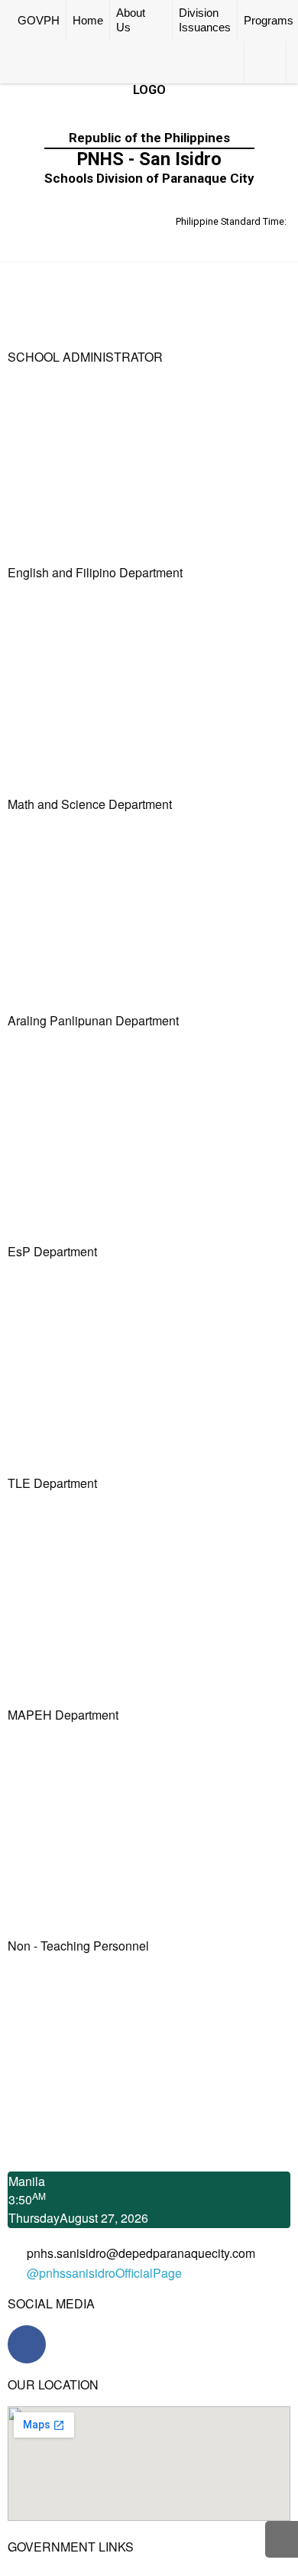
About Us (131, 20)
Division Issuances (205, 20)
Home (88, 21)
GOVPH (39, 21)
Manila (27, 2181)
